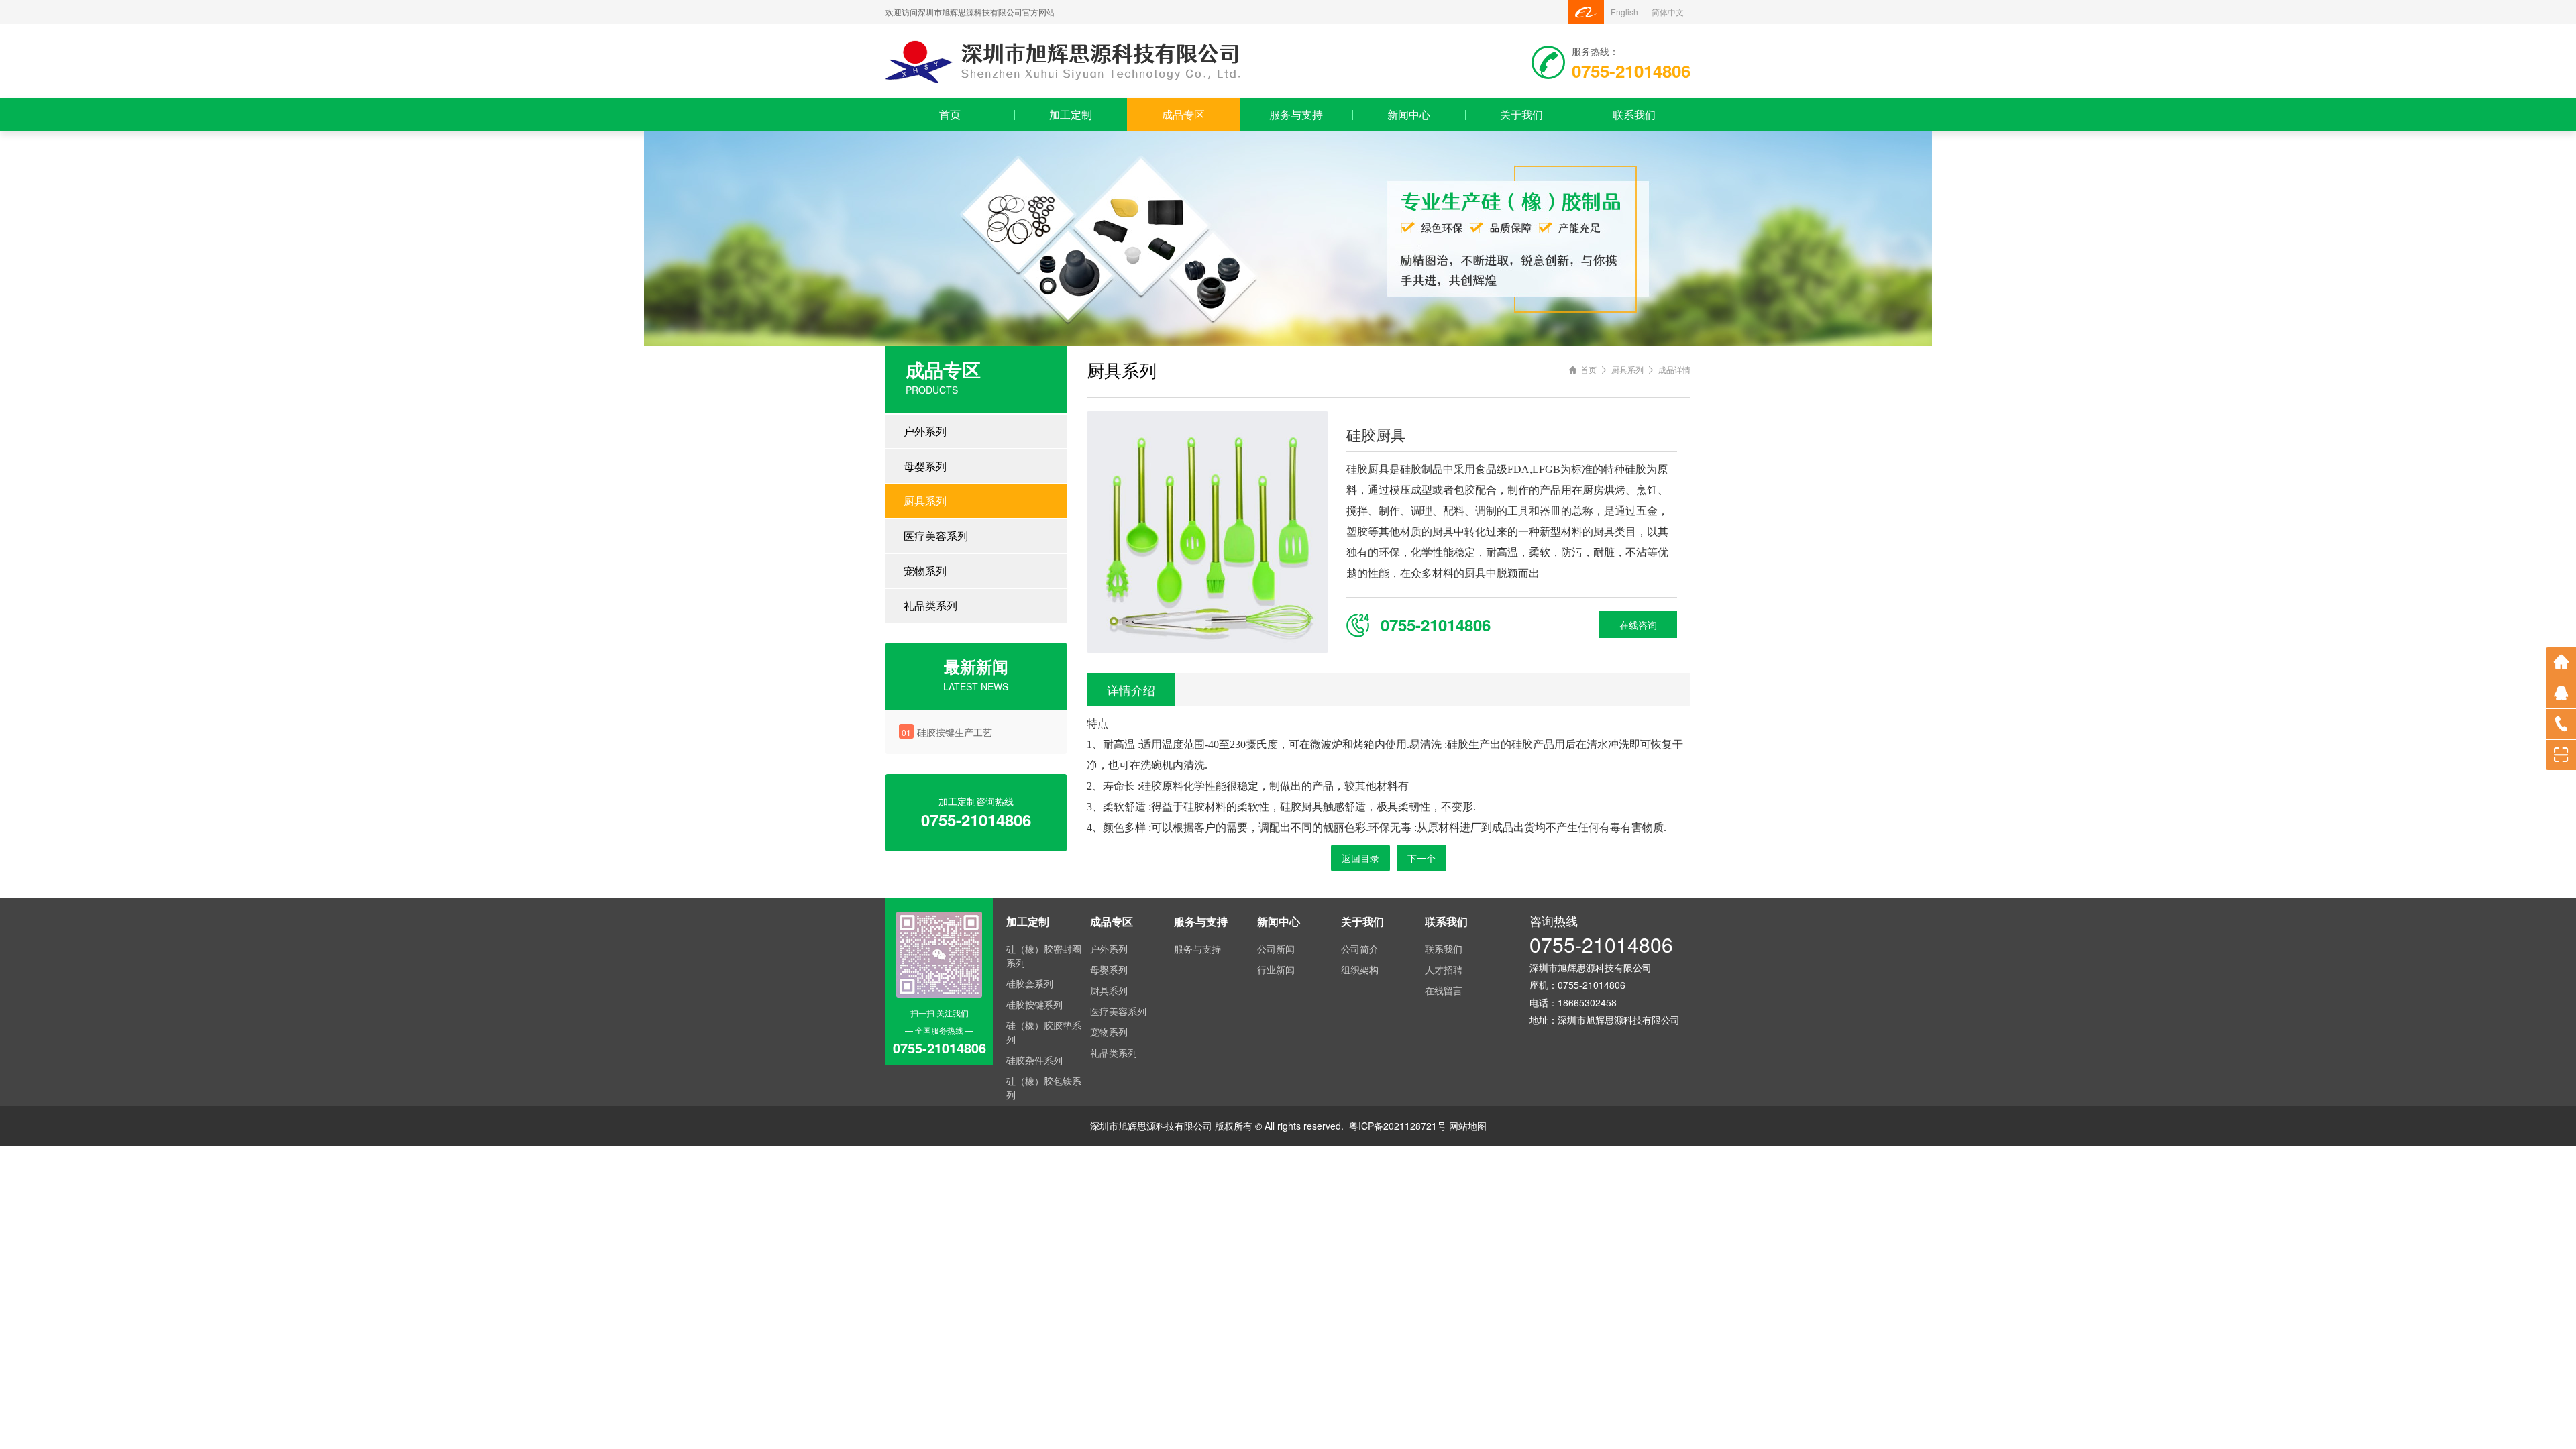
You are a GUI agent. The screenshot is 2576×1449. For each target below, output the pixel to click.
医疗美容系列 (936, 536)
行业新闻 (1276, 969)
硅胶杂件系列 (1034, 1060)
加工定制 (1071, 114)
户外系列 (925, 431)
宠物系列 (925, 571)
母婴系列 (925, 466)
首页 (950, 114)
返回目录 (1360, 858)
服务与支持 (1296, 114)
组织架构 (1360, 969)
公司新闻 (1276, 949)
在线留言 (1444, 990)
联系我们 (1634, 114)
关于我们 (1521, 114)
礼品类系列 (930, 605)
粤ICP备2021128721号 (1398, 1126)
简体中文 (1668, 12)
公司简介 (1360, 949)
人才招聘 (1444, 969)
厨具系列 (925, 501)
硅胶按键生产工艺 (955, 732)
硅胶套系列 (1030, 983)
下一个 (1421, 858)
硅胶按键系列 (1034, 1004)
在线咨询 (1638, 625)
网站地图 (1468, 1126)
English (1624, 12)
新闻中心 (1409, 114)
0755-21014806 (1601, 944)
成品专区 (1183, 114)
